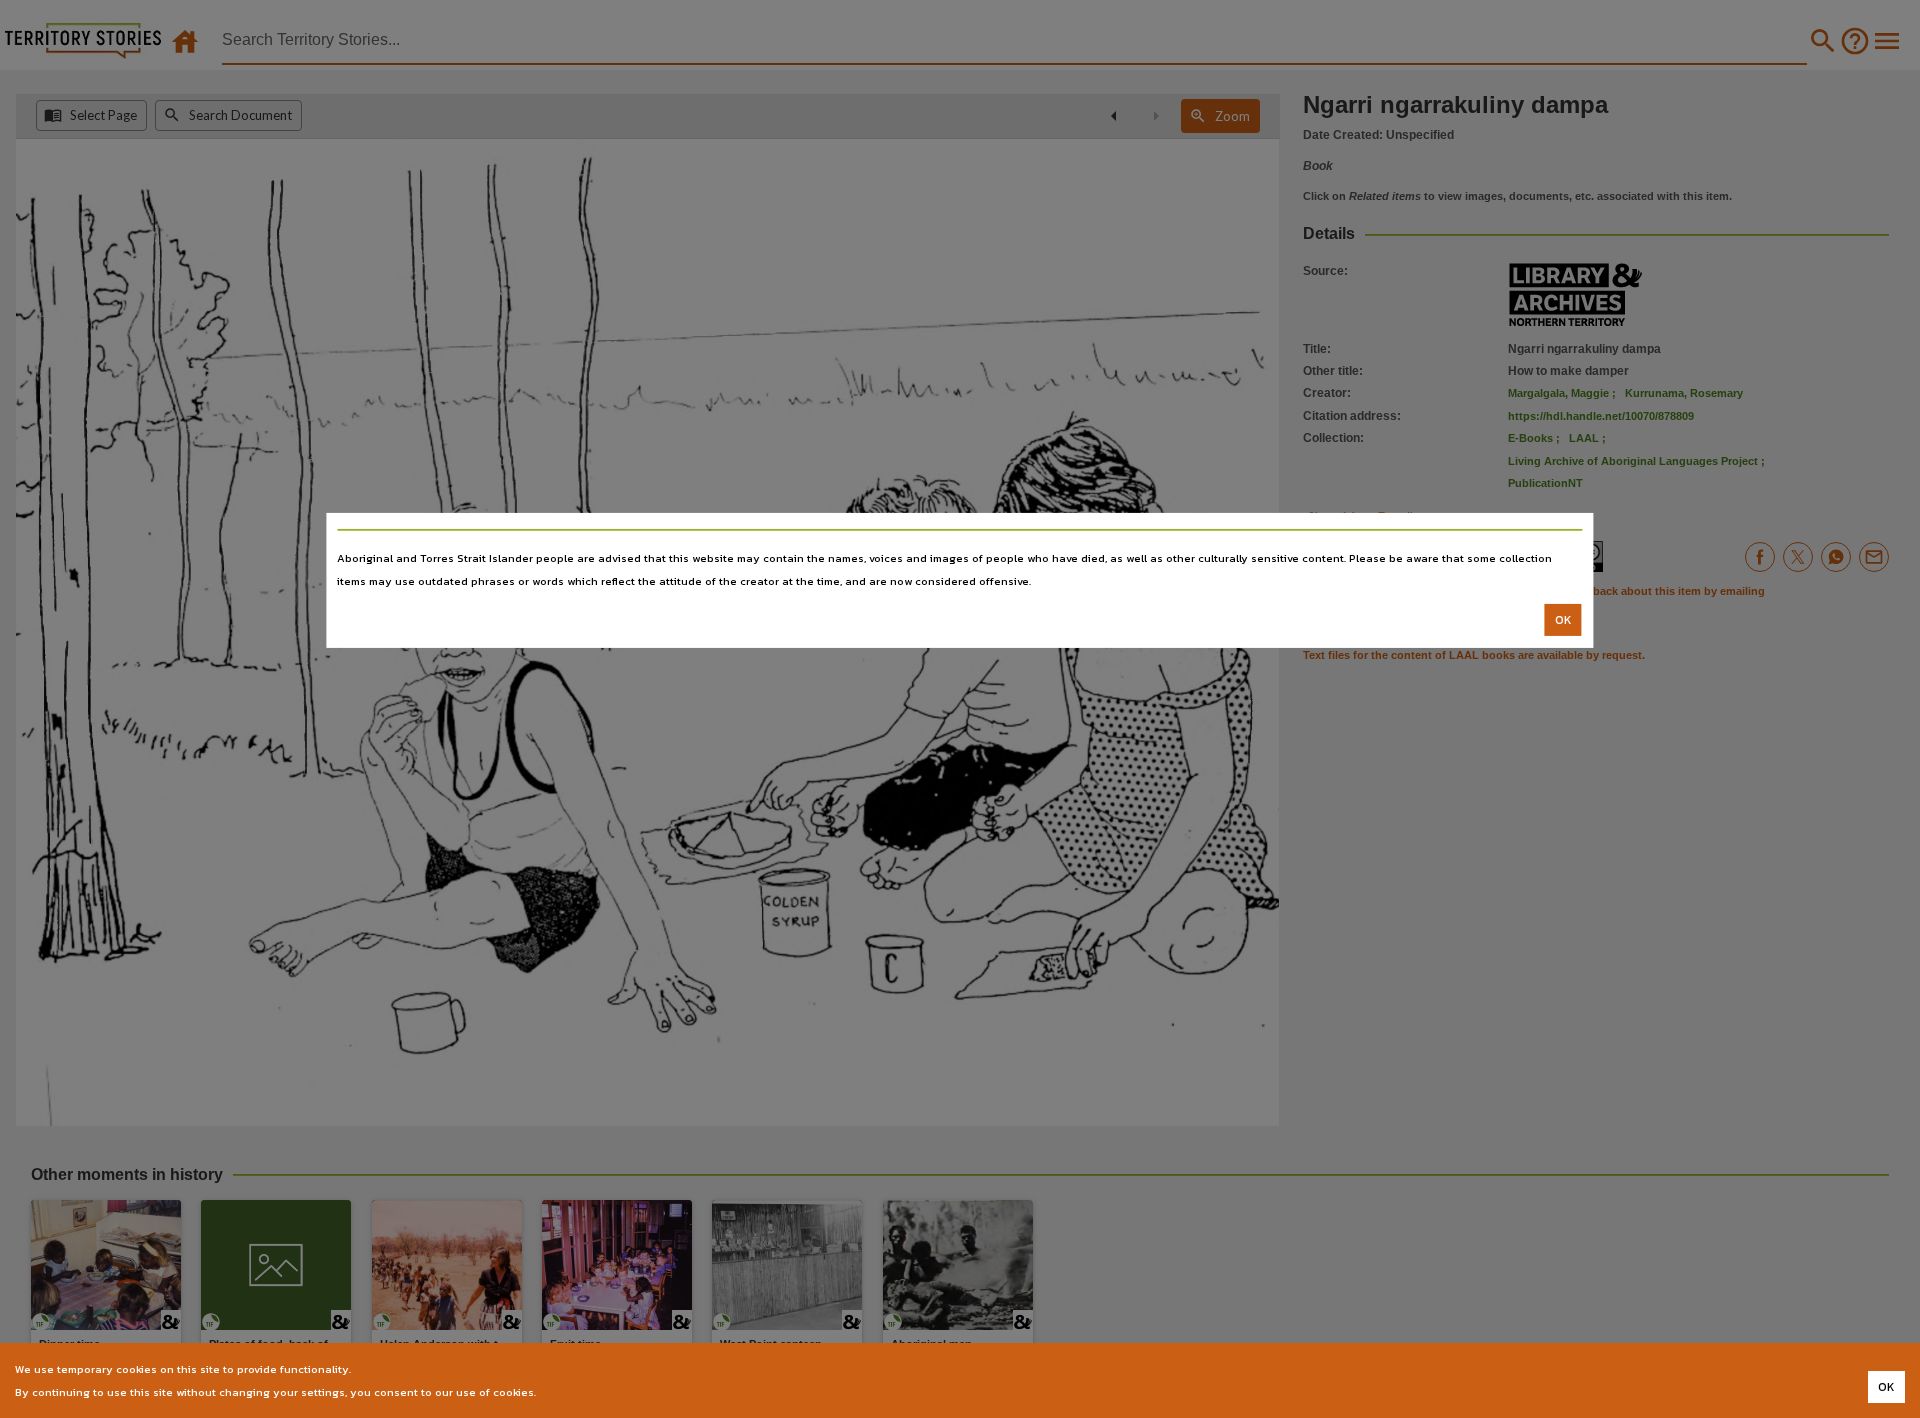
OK (1563, 620)
